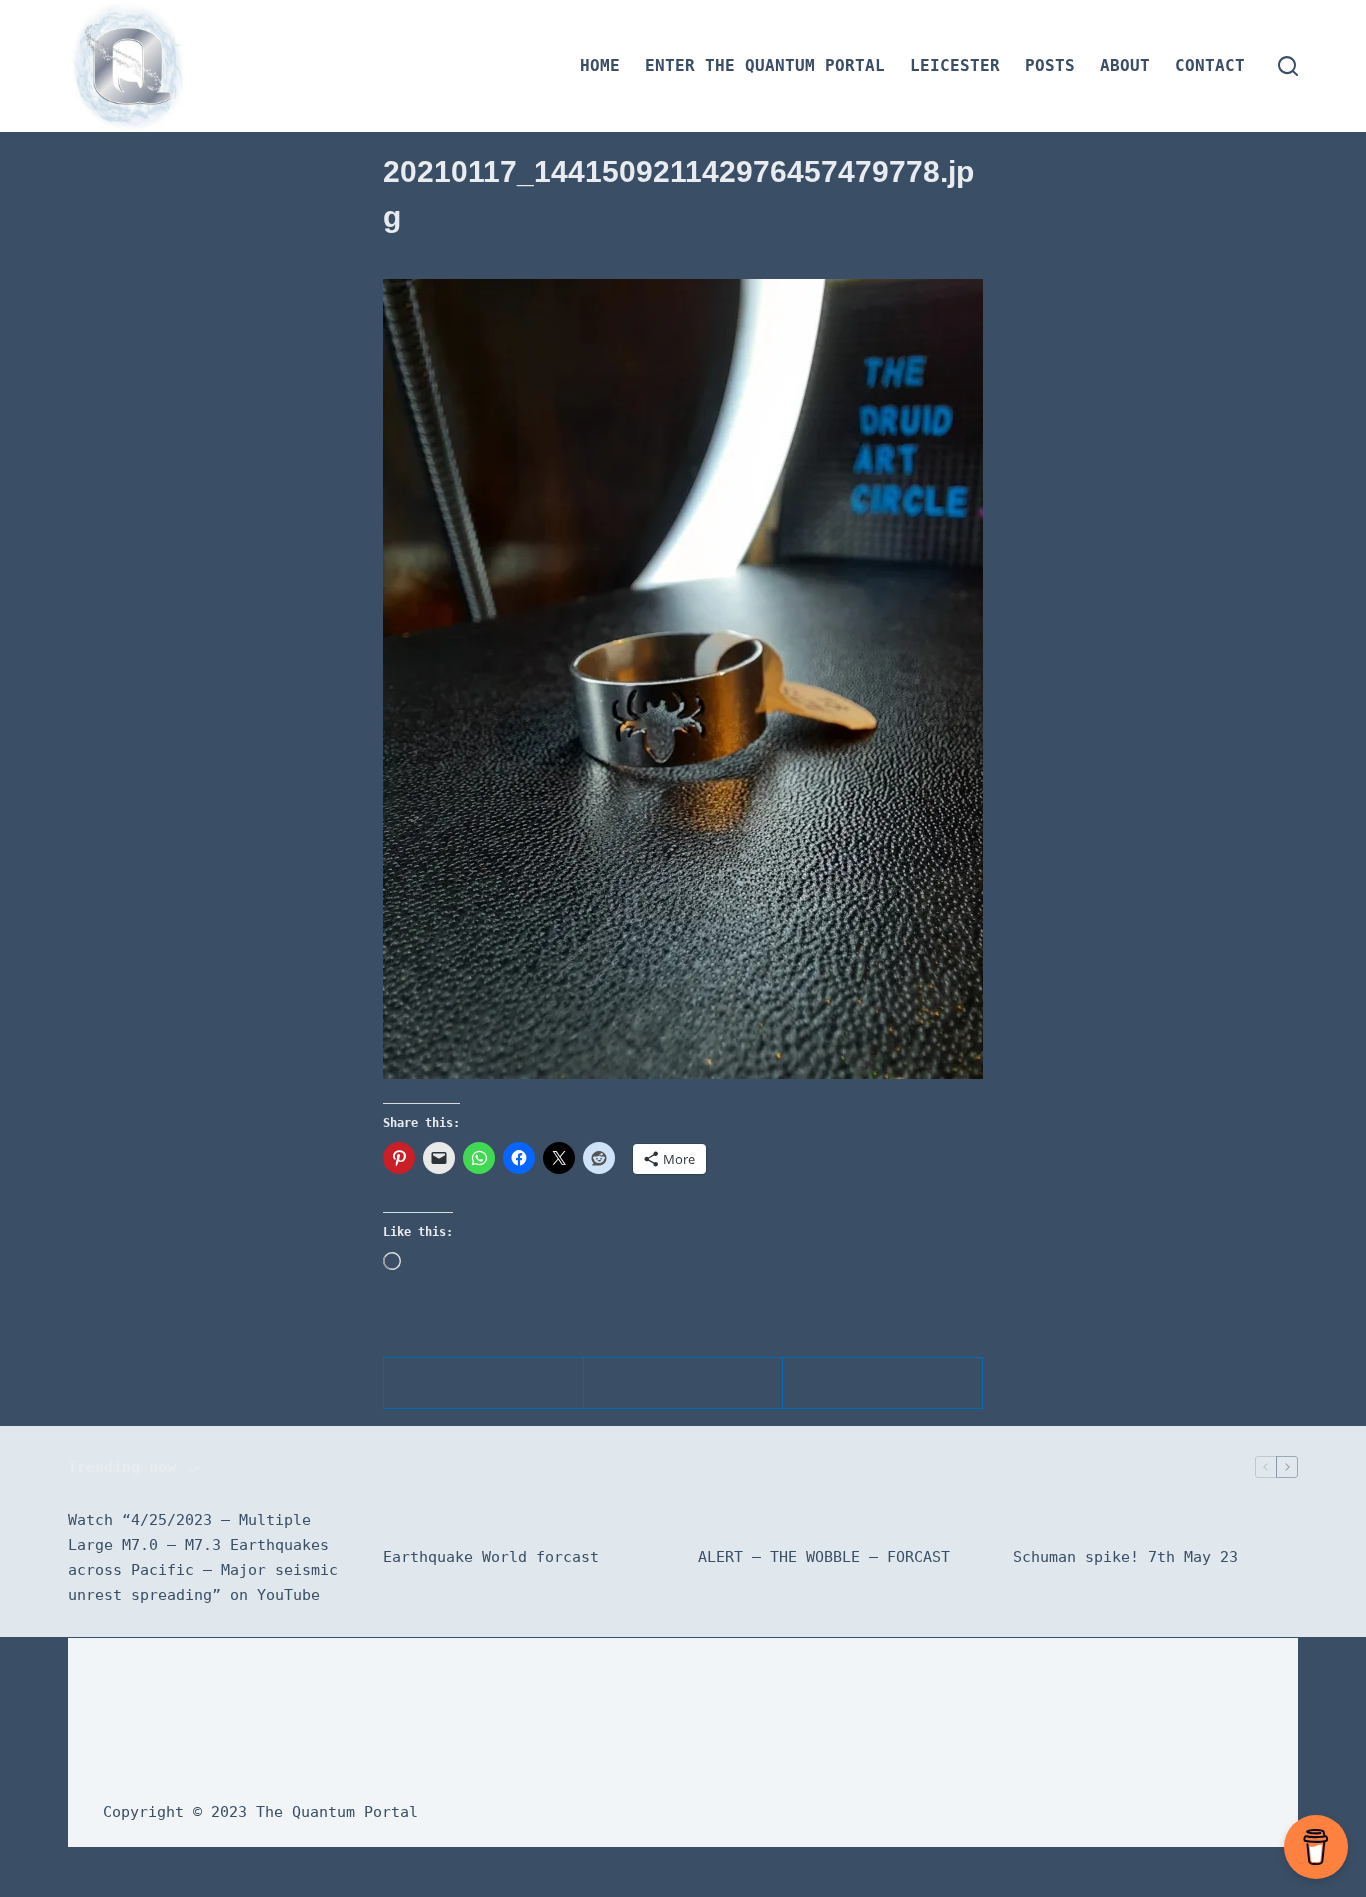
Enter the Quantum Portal (765, 65)
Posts (1050, 65)
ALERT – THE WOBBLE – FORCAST (824, 1557)
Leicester (955, 65)
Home (600, 65)
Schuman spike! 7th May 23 (1125, 1557)
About (1125, 65)
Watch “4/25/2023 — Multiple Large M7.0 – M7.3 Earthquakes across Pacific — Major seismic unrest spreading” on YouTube (203, 1557)
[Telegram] (484, 1383)
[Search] (1288, 66)
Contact (1210, 65)
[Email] (883, 1383)
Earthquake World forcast (491, 1557)
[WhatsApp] (684, 1383)
